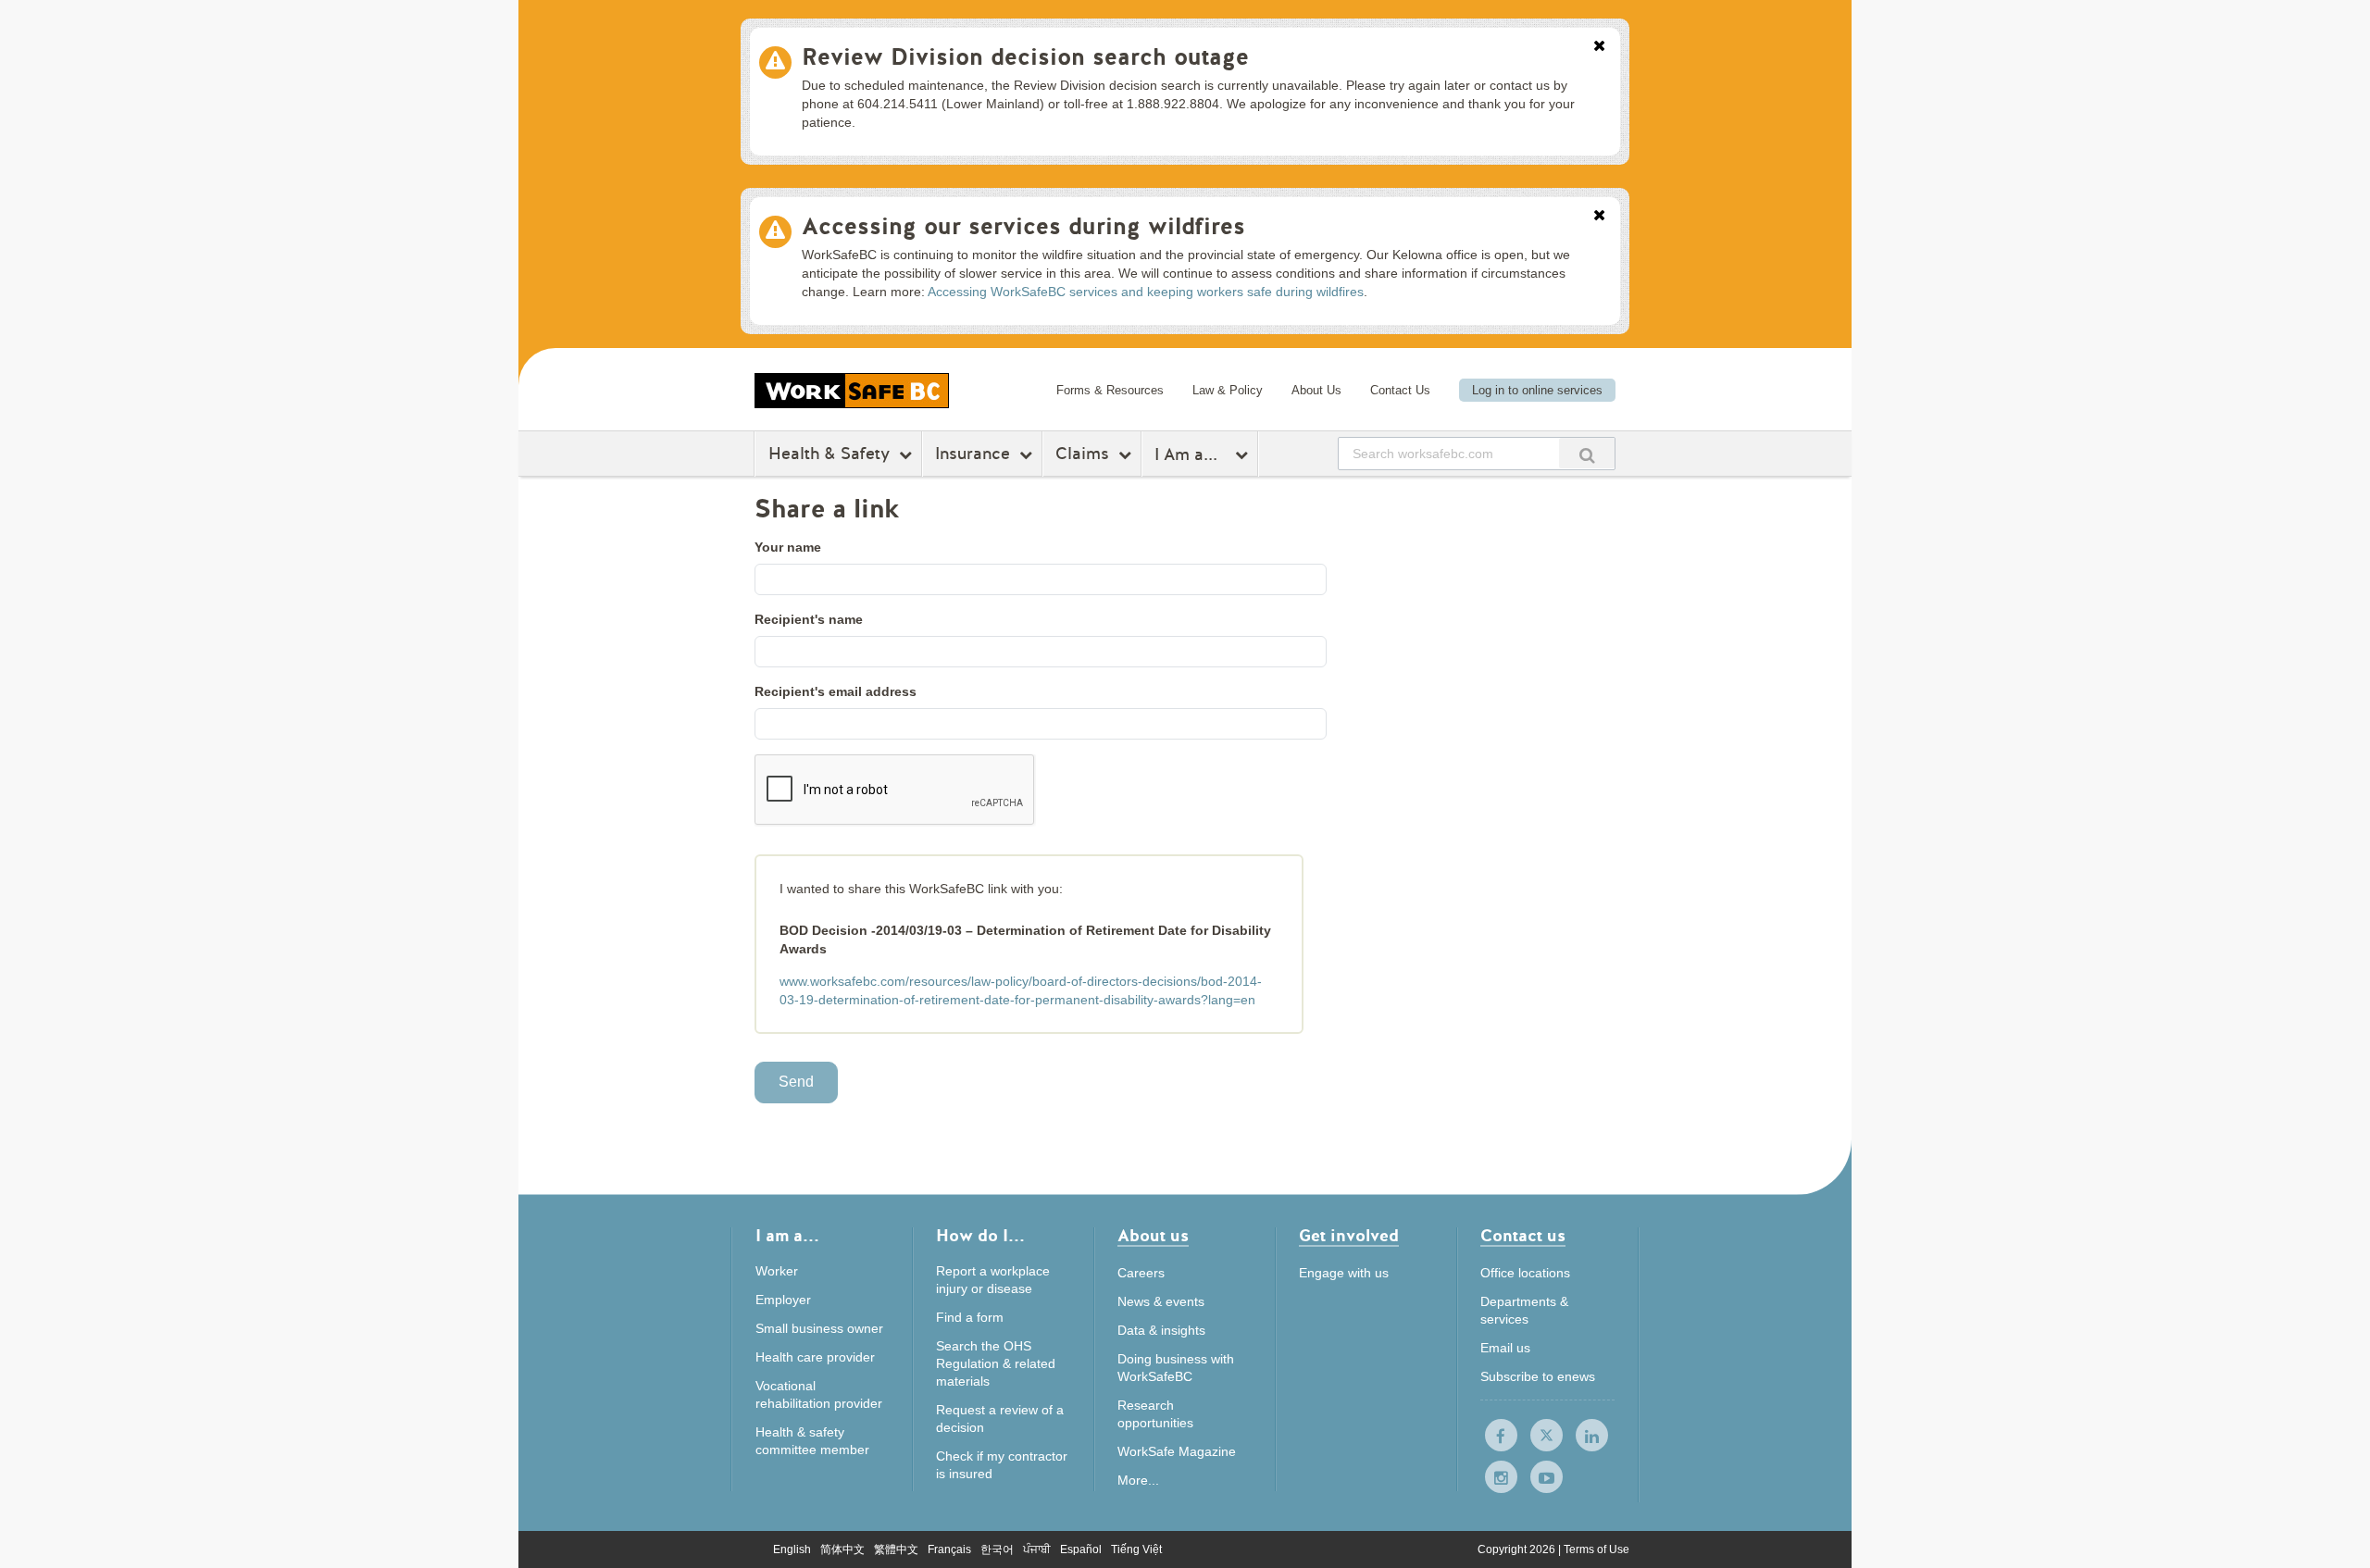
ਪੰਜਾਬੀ (1037, 1549)
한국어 (997, 1549)
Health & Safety (829, 454)
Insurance (973, 454)
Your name (788, 547)
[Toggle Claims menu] (1127, 454)
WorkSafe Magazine (1177, 1451)
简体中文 (842, 1549)
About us (1153, 1237)
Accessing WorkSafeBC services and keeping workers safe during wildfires (1146, 292)
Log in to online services (1537, 390)
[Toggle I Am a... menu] (1244, 454)
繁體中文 (896, 1549)
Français (949, 1549)
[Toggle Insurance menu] (1028, 454)
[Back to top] (1729, 1469)
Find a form (970, 1317)
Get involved (1349, 1237)
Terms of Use (1597, 1549)
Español (1081, 1549)
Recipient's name (809, 619)
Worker (777, 1271)
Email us (1505, 1348)
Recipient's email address (836, 691)
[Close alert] (1599, 47)
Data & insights (1161, 1330)
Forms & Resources (1110, 390)
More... (1138, 1480)
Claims (1082, 454)
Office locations (1525, 1273)
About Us (1316, 390)
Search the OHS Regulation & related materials (996, 1363)
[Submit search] (1587, 453)
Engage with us (1344, 1273)
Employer (783, 1300)
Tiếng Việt (1136, 1549)
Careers (1141, 1273)
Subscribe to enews (1538, 1376)
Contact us (1523, 1237)
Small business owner (819, 1328)
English (792, 1549)
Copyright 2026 (1518, 1549)
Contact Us (1400, 390)
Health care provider (815, 1357)
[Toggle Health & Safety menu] (908, 454)
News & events (1161, 1301)
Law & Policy (1228, 390)
